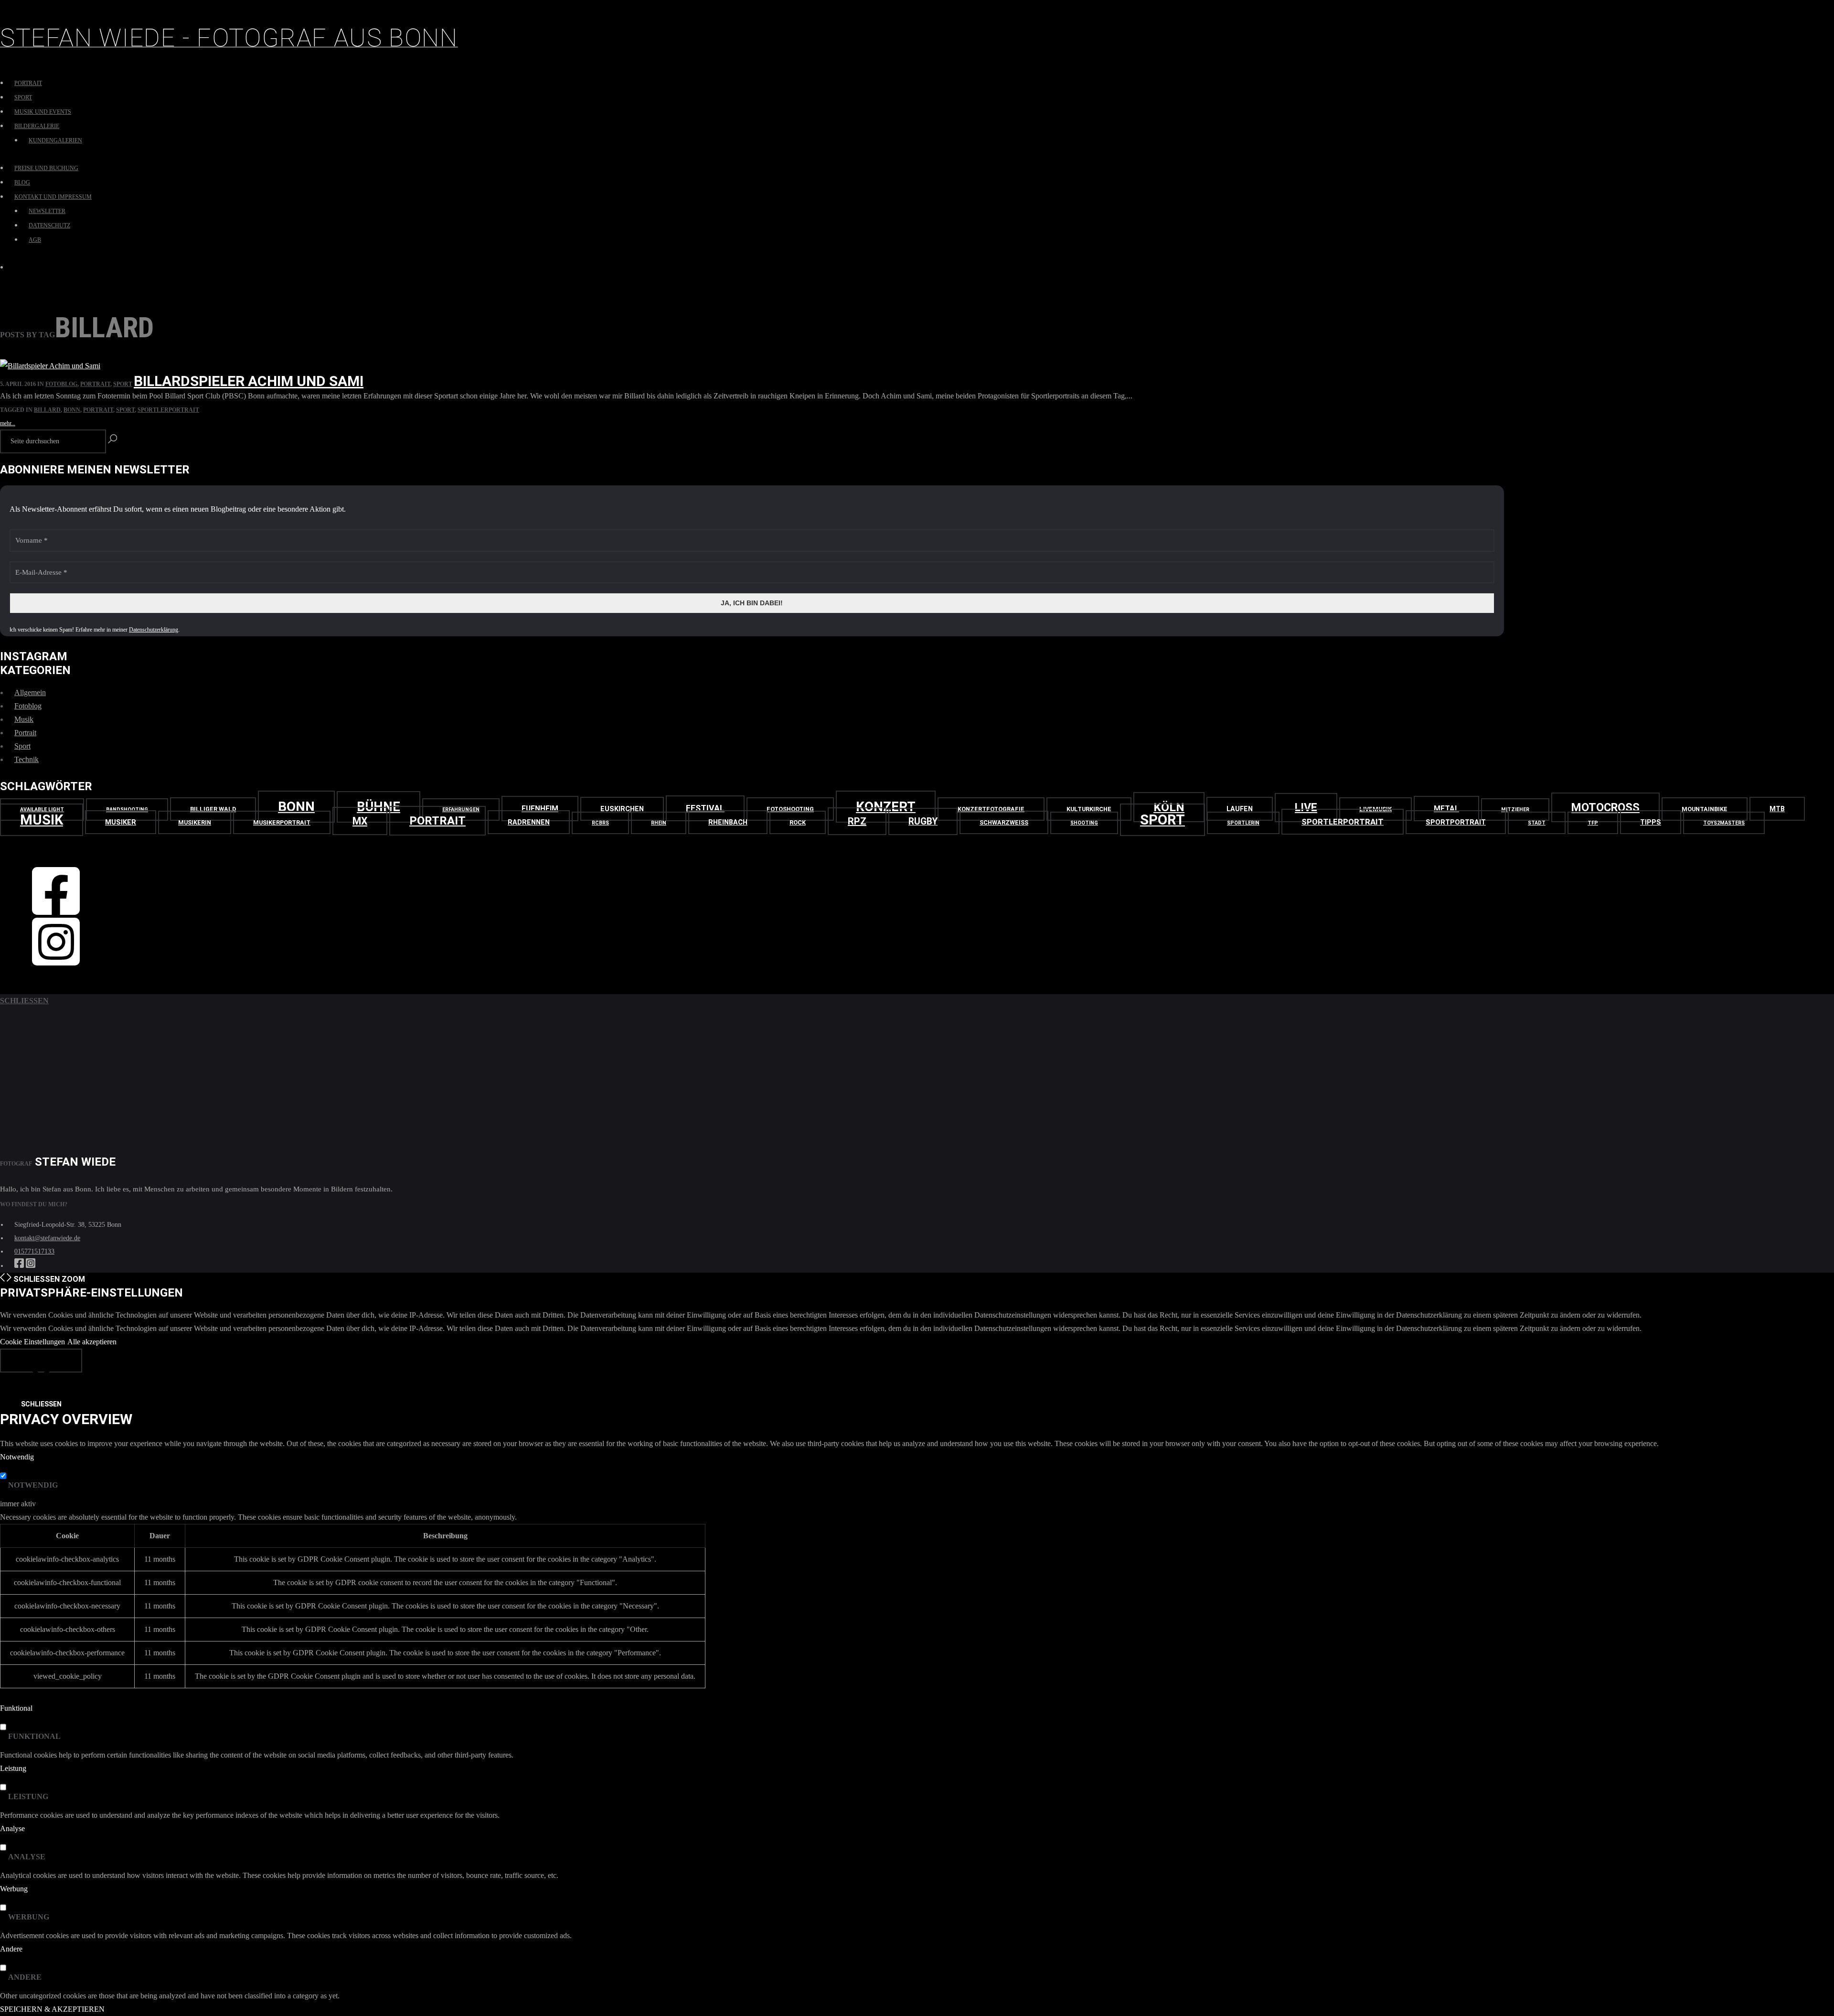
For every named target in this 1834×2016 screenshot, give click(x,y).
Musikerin (195, 822)
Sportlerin (1243, 823)
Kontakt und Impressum (53, 197)
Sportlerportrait (168, 410)
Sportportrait (1456, 822)
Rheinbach (728, 822)
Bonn (72, 410)
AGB (35, 240)
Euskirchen (622, 809)
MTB (1777, 809)
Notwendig (33, 1485)
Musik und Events (43, 112)
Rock (798, 822)
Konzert (886, 807)
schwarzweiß (1004, 822)
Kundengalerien (55, 140)
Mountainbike (1705, 809)
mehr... (8, 423)
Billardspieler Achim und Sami (249, 381)
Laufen (1240, 809)
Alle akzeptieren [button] (92, 1342)
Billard (47, 410)
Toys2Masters (1724, 823)
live (1306, 808)
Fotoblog (61, 384)
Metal (1446, 809)
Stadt (1537, 823)
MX (360, 821)
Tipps (1651, 822)
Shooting (1084, 823)
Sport (23, 97)
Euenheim (540, 809)
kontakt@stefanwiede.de (47, 1238)
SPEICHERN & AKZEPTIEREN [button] (52, 2009)
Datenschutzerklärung (154, 630)
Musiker (121, 822)
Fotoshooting (790, 809)
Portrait (28, 83)
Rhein (659, 823)
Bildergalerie (37, 126)
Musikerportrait (282, 822)
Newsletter (47, 211)
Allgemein (30, 692)
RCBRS (600, 823)
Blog (22, 182)
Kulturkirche (1089, 809)
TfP (1593, 823)
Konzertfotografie (991, 809)
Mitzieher (1515, 810)
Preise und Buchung (46, 168)
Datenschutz (49, 225)
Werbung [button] (14, 1889)
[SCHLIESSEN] (41, 1361)
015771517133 (34, 1251)
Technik (27, 759)
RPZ (857, 821)
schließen (24, 1001)
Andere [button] (11, 1949)
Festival (705, 808)
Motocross (1605, 807)
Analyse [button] (12, 1828)
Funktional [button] (16, 1708)
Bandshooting (127, 810)
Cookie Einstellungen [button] (32, 1342)
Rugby (923, 821)
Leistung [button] (13, 1768)
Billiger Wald (213, 809)
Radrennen (529, 822)
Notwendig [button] (17, 1457)
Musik (24, 719)
